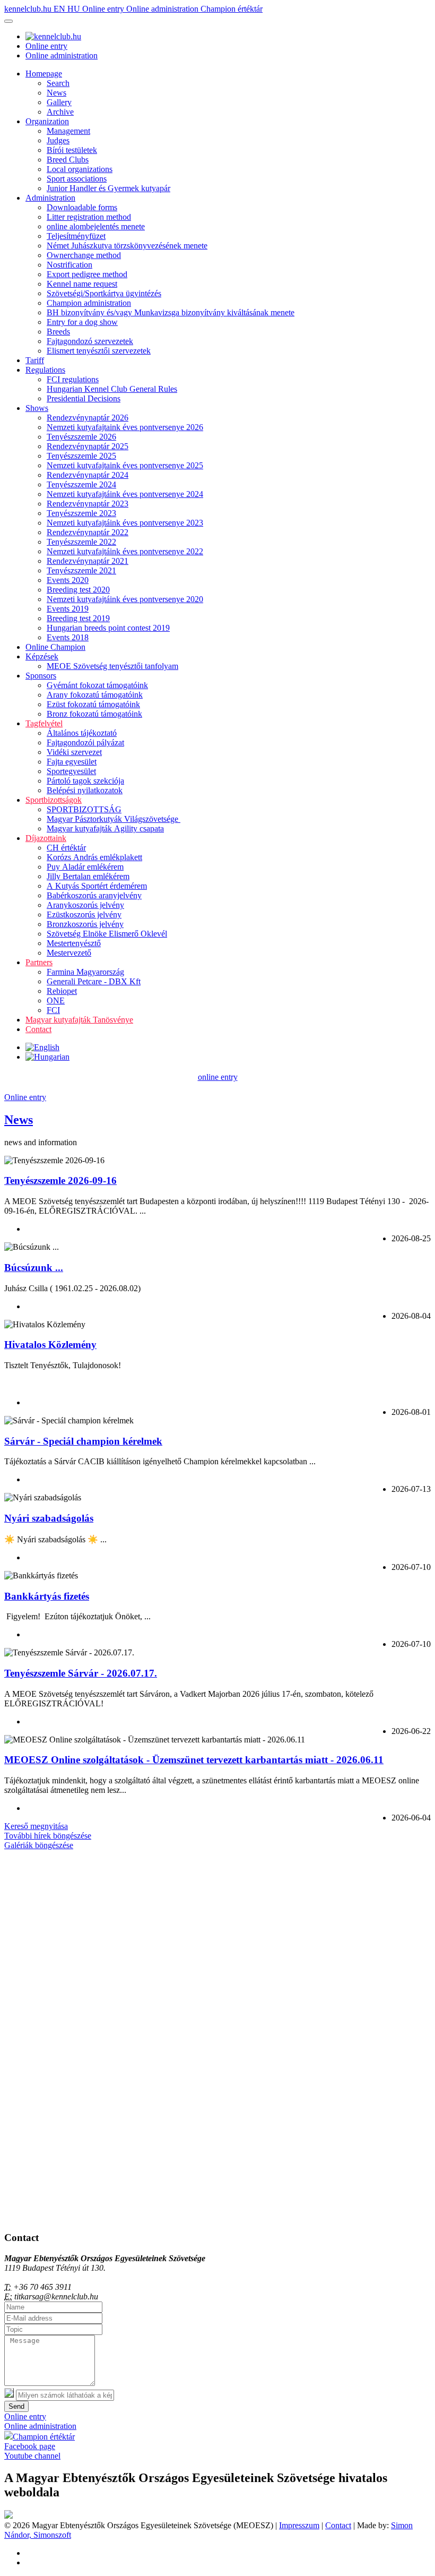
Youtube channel (32, 2456)
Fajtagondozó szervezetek (90, 341)
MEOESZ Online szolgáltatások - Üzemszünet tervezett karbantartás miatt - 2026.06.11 (194, 1760)
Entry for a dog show (82, 322)
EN (60, 9)
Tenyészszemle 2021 (81, 570)
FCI (53, 1010)
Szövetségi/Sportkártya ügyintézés (104, 293)
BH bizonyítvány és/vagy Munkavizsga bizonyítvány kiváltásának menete (171, 312)
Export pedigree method (87, 274)
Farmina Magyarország (85, 972)
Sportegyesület (71, 771)
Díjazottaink (46, 838)
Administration (50, 198)
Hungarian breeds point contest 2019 (108, 628)
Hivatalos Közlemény (50, 1345)
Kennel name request (82, 284)
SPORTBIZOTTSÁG (84, 809)
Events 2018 (68, 637)
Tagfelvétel (44, 723)
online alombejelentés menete (96, 226)
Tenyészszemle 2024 (81, 484)
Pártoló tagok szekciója (85, 781)
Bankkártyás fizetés (47, 1596)
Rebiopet (62, 991)
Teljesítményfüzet (76, 236)
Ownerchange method (84, 255)
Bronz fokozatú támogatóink (94, 714)
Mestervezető (69, 953)
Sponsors (41, 676)
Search (58, 83)
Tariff (35, 360)
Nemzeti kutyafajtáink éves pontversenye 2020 (125, 599)
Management (68, 131)
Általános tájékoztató (82, 733)
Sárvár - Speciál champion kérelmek (83, 1441)
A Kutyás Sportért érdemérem (97, 886)
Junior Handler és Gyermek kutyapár (108, 188)
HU (75, 9)
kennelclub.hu (29, 9)
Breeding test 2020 (78, 590)
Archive (60, 112)
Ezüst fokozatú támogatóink (93, 704)
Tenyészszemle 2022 (81, 542)
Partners (39, 962)
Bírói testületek (72, 150)
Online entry (104, 9)
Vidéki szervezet (74, 752)
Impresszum (299, 2525)
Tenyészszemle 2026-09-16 (60, 1180)
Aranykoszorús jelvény (85, 905)
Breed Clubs (68, 160)
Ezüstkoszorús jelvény (84, 915)
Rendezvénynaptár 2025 (88, 446)
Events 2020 (68, 580)
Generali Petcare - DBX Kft (94, 981)
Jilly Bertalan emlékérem (88, 876)
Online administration (163, 9)
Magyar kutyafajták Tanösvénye (79, 1020)
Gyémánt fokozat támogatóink (97, 685)
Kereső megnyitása (36, 1826)
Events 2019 (68, 609)
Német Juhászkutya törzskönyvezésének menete (127, 246)
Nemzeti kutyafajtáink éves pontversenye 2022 (125, 551)
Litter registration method (89, 217)
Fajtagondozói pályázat (85, 742)
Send (16, 2406)
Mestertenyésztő (74, 943)
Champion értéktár (232, 9)
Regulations (45, 370)
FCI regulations (73, 379)
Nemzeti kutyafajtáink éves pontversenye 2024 (125, 494)
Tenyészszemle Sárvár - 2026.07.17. (81, 1673)
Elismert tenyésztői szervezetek (99, 351)
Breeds (58, 332)
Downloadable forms (82, 207)
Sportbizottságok (54, 800)
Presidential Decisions (84, 398)
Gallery (59, 102)
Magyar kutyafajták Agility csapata (105, 828)
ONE (56, 1001)
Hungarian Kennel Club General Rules (112, 389)
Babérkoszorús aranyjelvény (94, 895)
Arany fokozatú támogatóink (95, 695)
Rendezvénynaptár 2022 (88, 532)
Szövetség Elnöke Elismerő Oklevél (107, 934)
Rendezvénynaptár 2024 (88, 475)
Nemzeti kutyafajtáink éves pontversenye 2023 (125, 523)
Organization (47, 121)
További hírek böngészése (48, 1836)
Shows (37, 408)
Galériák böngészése (39, 1845)
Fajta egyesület (72, 762)
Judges (58, 140)
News (56, 93)
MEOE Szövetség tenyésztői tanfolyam (112, 666)
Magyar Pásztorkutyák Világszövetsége (114, 819)
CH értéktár (66, 848)
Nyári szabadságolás (49, 1518)
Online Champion (55, 647)
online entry (218, 1077)
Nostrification (69, 265)
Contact (38, 1029)
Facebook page (30, 2446)
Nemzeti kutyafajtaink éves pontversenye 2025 (125, 465)
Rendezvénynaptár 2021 (88, 561)
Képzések (42, 656)
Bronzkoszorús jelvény (85, 924)
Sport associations (77, 179)
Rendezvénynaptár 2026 (88, 418)
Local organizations (80, 169)
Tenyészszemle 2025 (81, 456)
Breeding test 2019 (78, 618)
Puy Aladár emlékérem (85, 867)
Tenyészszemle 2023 (81, 513)
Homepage (44, 74)
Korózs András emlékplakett (94, 857)
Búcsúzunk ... (34, 1268)
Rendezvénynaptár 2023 (88, 504)
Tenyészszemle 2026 (81, 437)
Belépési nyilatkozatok (85, 790)
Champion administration (89, 303)
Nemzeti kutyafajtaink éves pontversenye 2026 (125, 427)
